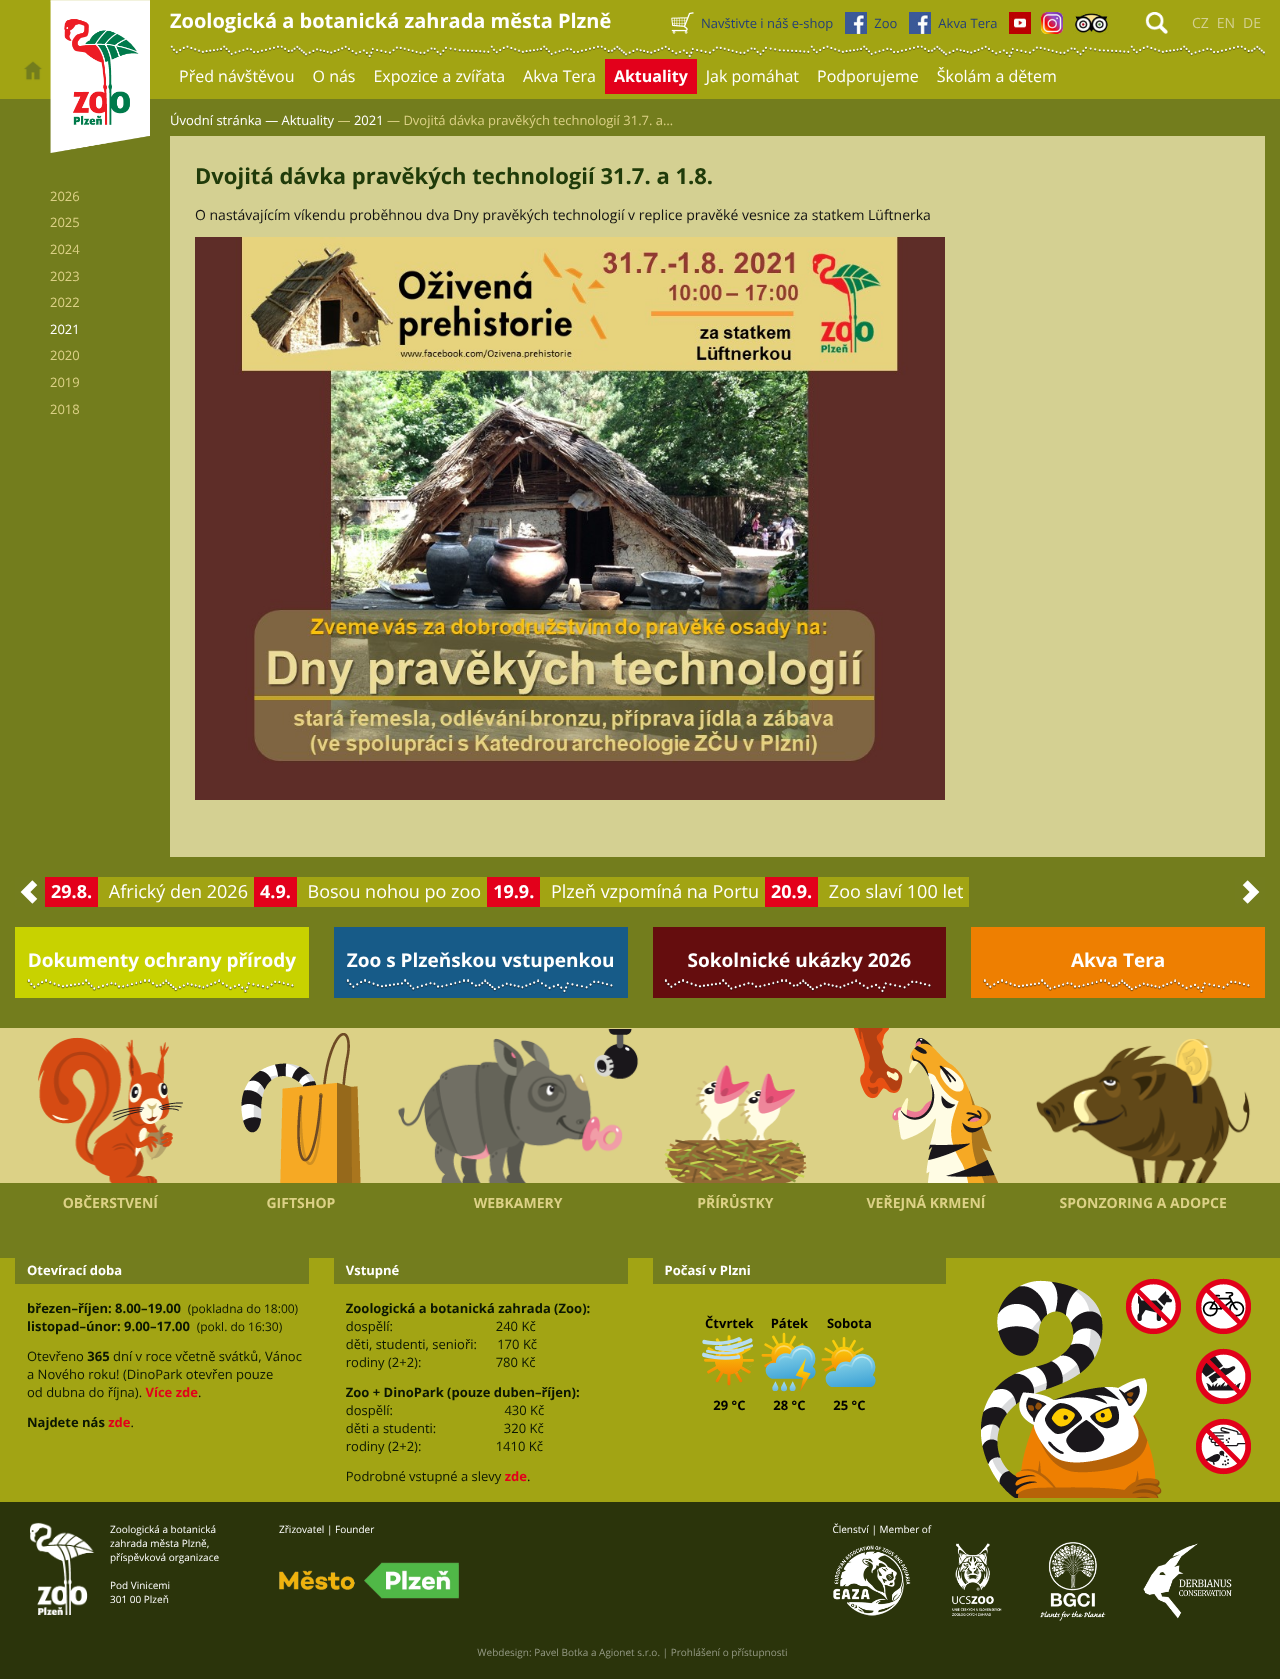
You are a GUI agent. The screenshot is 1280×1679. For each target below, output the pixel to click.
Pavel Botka (561, 1652)
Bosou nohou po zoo (395, 892)
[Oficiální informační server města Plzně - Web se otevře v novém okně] (369, 1581)
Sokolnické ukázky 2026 (800, 960)
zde (119, 1422)
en (1226, 23)
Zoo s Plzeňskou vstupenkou (481, 960)
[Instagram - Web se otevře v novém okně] (1052, 28)
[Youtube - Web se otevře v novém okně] (1020, 28)
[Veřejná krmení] (926, 1106)
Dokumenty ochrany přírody (162, 960)
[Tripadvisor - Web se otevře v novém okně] (1091, 28)
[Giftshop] (301, 1106)
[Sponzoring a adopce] (1143, 1106)
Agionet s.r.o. (629, 1652)
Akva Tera (1118, 960)
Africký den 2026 (178, 892)
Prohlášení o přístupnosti (729, 1652)
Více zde (171, 1392)
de (1252, 23)
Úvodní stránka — (224, 120)
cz (1200, 23)
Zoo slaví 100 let (896, 892)
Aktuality (308, 120)
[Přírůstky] (735, 1106)
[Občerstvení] (110, 1106)
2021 (369, 120)
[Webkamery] (518, 1106)
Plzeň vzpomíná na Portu (655, 892)
